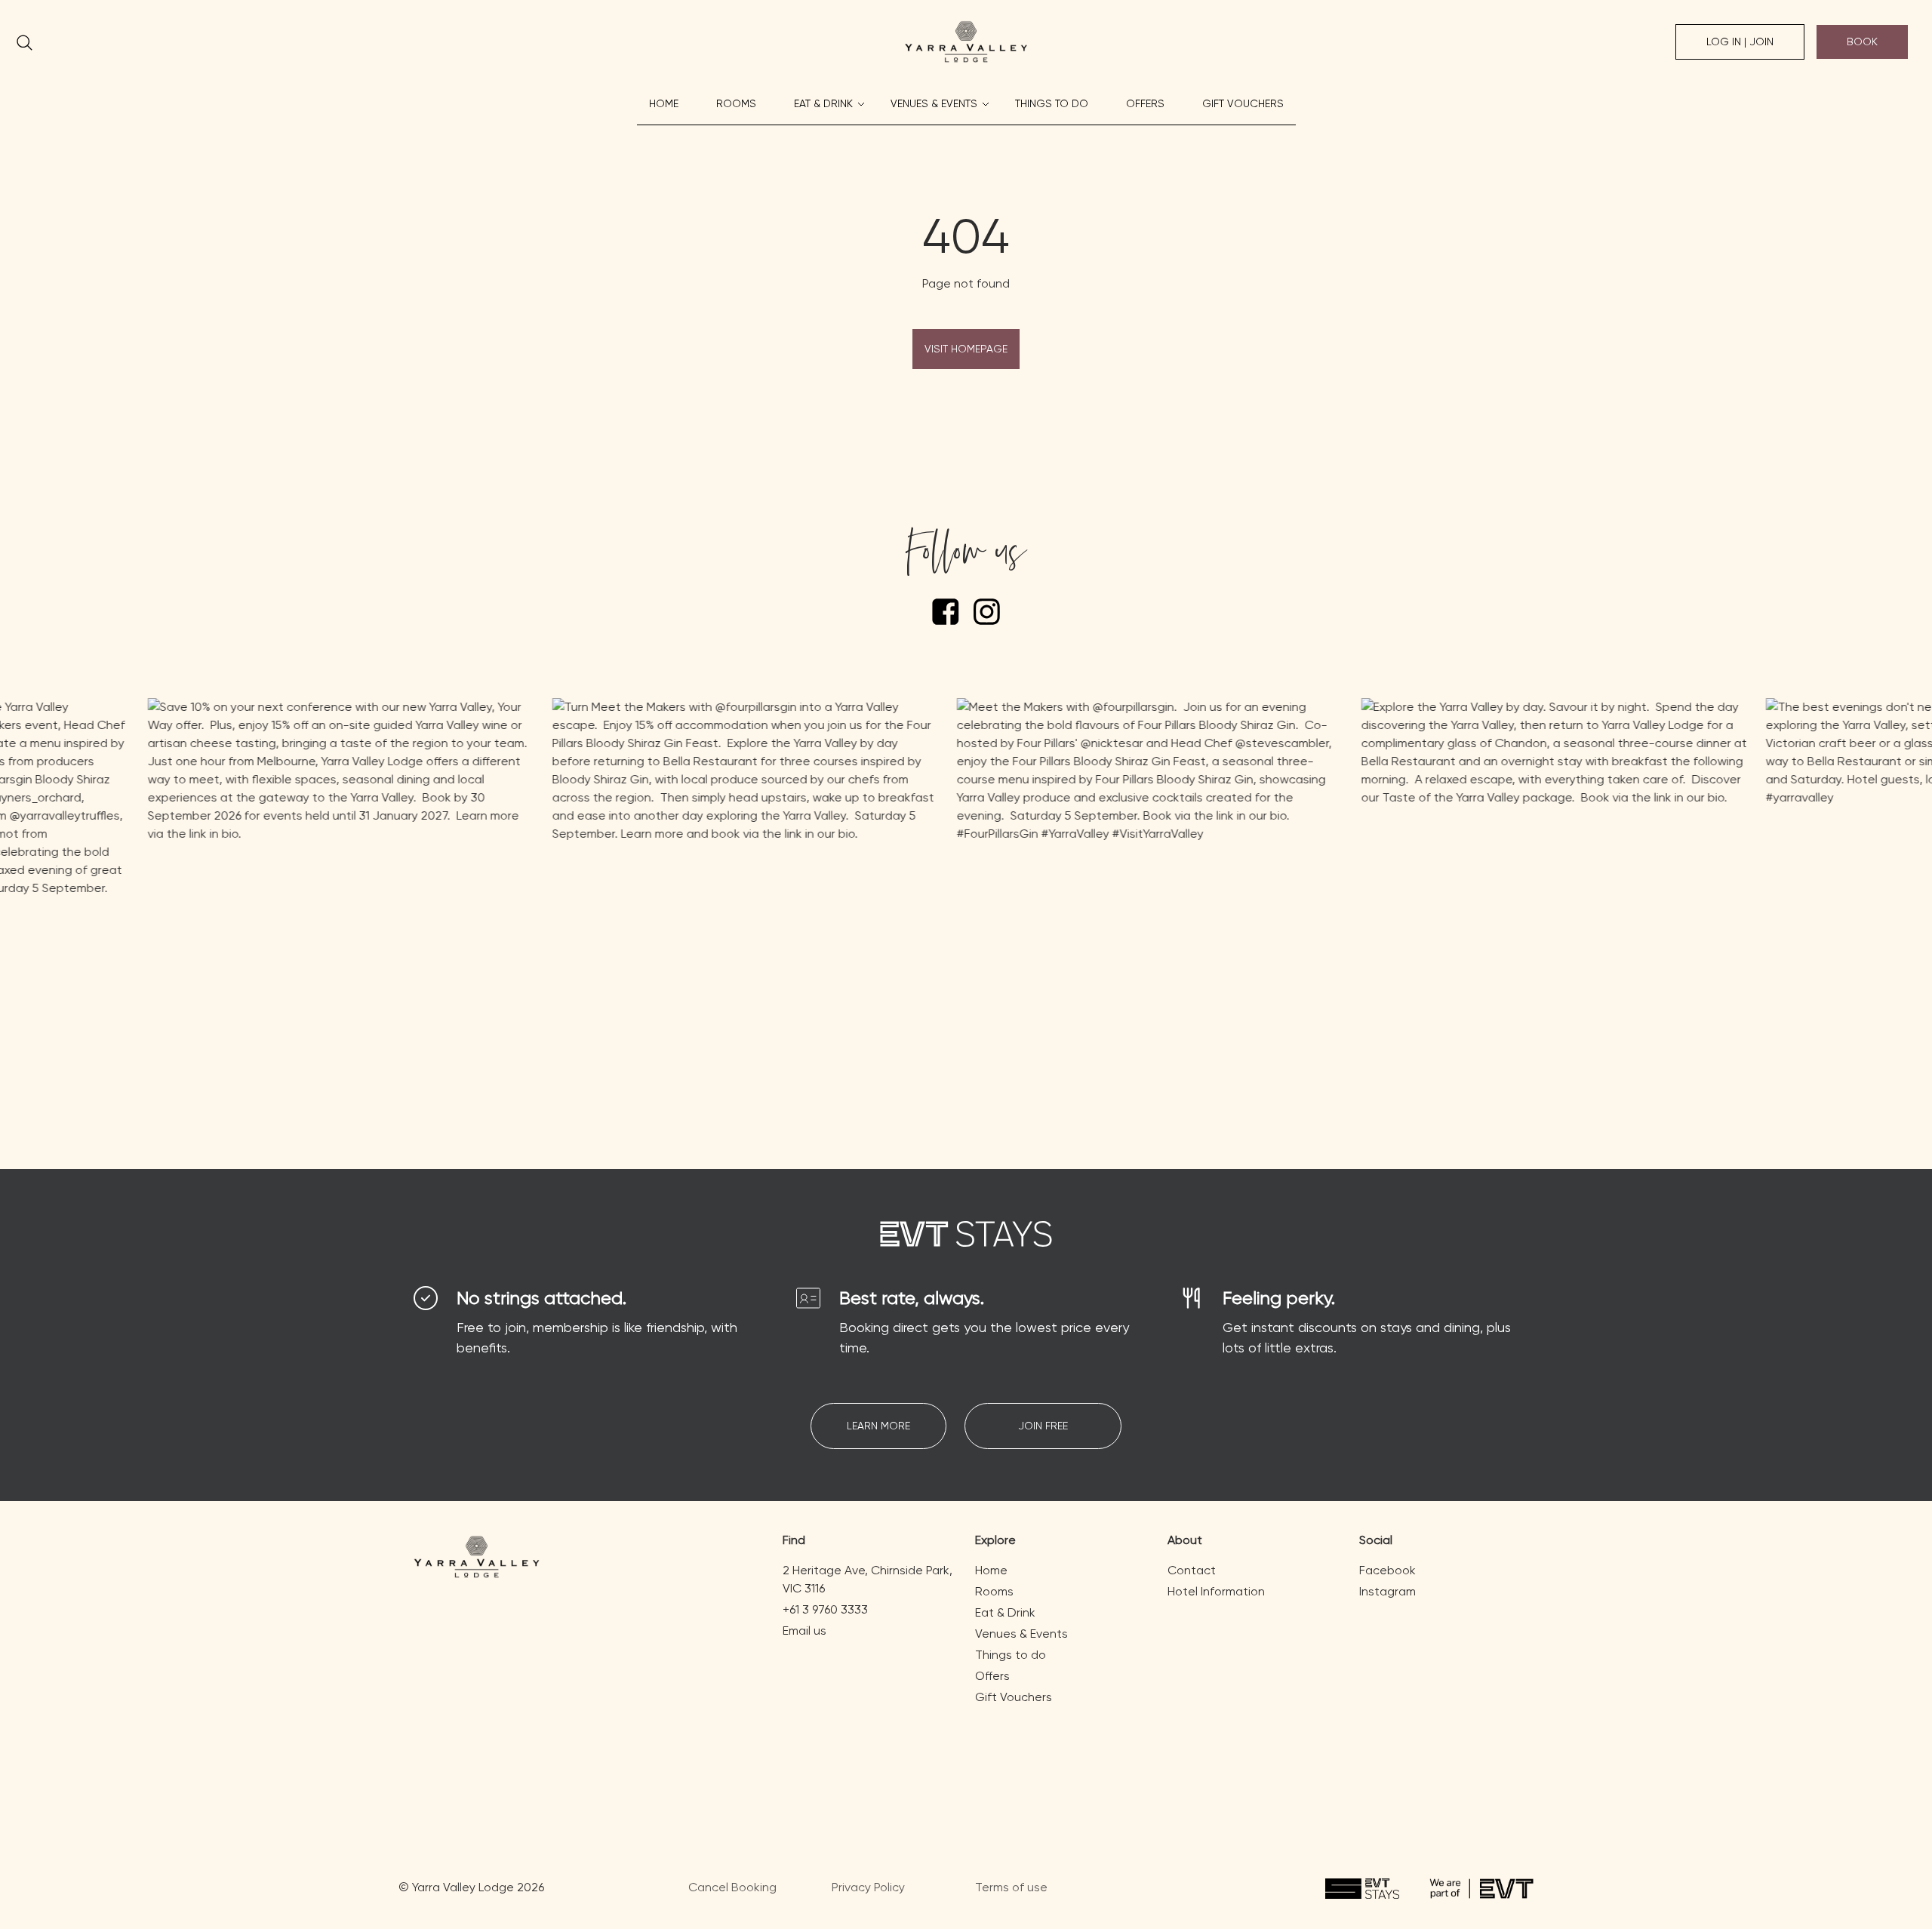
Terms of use (1011, 1887)
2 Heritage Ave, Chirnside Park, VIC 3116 (868, 1579)
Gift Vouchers (1243, 103)
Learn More (878, 1426)
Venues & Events (934, 103)
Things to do (1052, 103)
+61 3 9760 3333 (825, 1609)
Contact (1192, 1570)
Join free (1043, 1426)
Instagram (1387, 1591)
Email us (804, 1631)
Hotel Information (1216, 1591)
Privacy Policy (868, 1887)
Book (1862, 42)
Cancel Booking (732, 1887)
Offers (1145, 103)
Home (664, 103)
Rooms (736, 103)
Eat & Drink (823, 103)
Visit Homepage (966, 349)
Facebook (1387, 1570)
